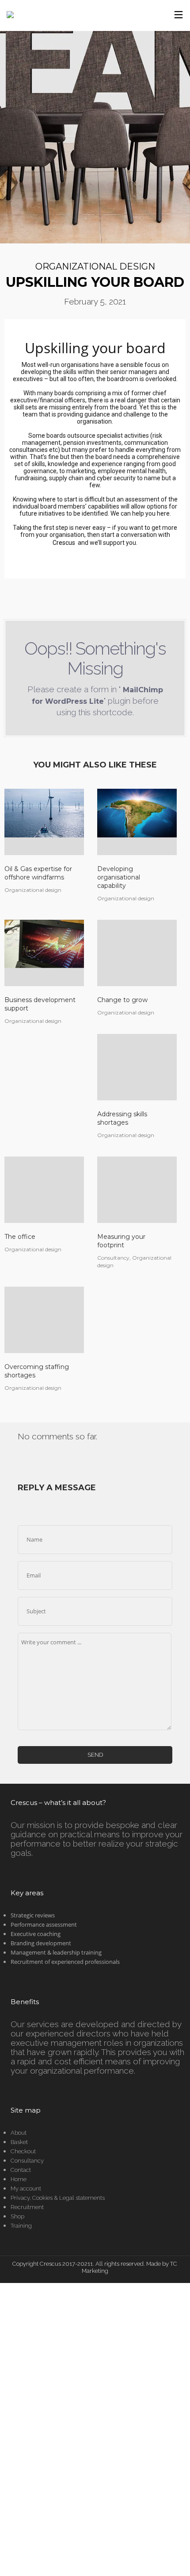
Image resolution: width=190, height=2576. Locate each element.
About (19, 2133)
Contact (21, 2170)
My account (26, 2188)
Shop (17, 2216)
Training (21, 2226)
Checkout (23, 2151)
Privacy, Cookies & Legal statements (58, 2198)
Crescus (64, 543)
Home (19, 2179)
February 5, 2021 (95, 301)
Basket (19, 2142)
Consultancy (27, 2161)
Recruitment (27, 2207)
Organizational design (95, 266)
